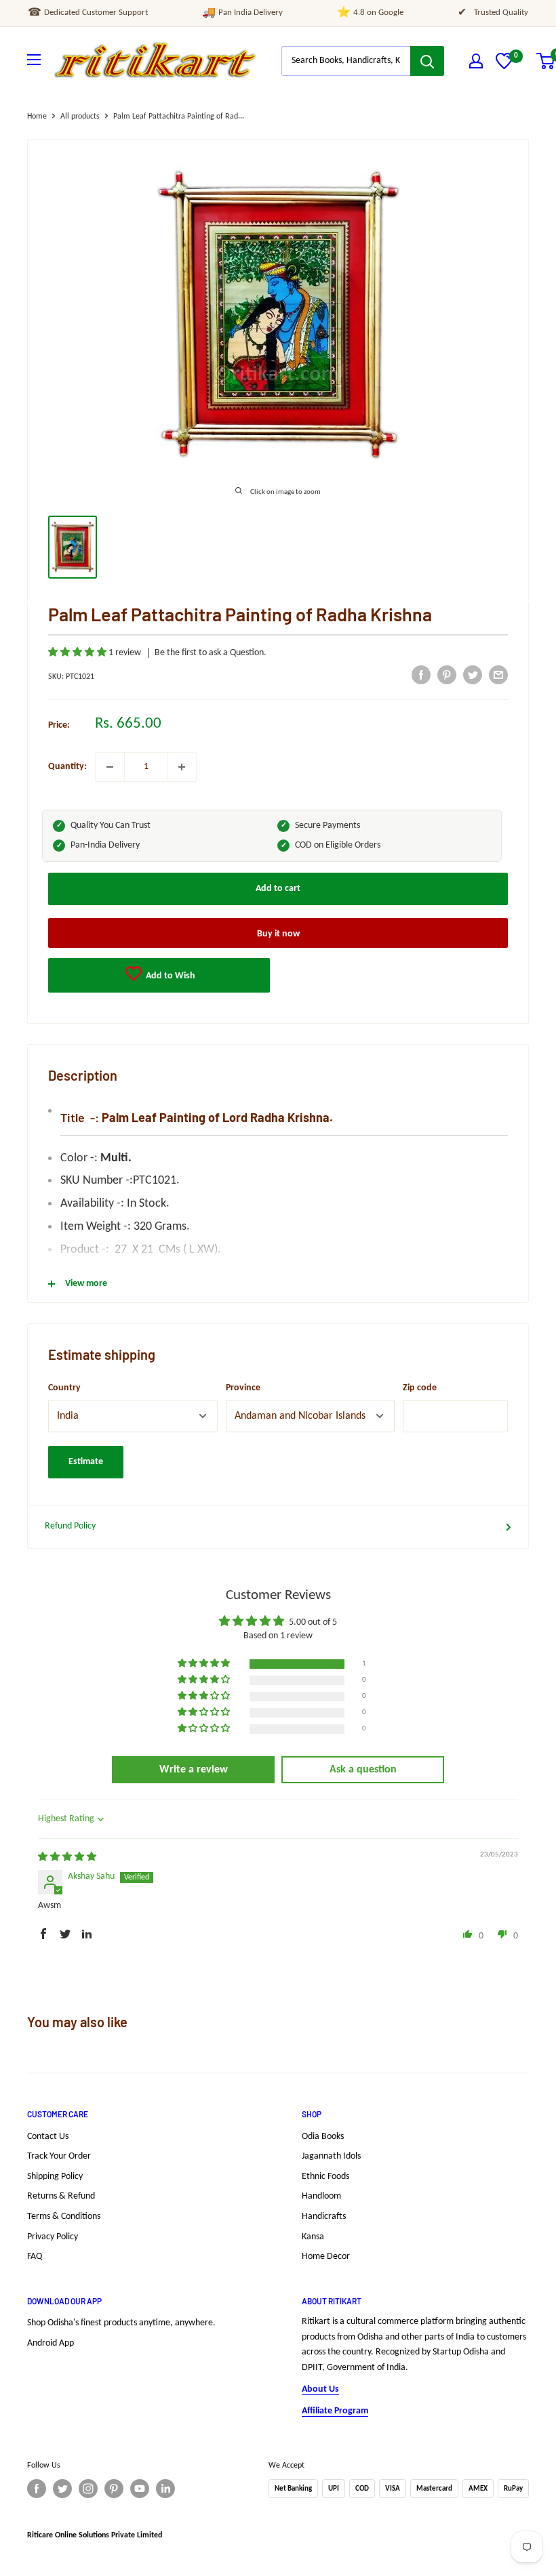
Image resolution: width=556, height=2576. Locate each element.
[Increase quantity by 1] (182, 767)
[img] (67, 1857)
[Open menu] (34, 60)
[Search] (427, 61)
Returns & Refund (61, 2196)
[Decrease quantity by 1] (110, 767)
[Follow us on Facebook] (37, 2489)
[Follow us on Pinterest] (114, 2489)
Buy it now (278, 934)
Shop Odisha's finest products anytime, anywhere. (121, 2323)
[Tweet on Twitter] (473, 675)
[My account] (476, 61)
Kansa (313, 2237)
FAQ (35, 2257)
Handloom (321, 2196)
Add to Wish (170, 976)
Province (243, 1388)
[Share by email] (498, 675)
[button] (78, 653)
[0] (504, 67)
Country (64, 1388)
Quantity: (67, 767)
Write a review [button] (194, 1770)
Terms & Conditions (64, 2217)
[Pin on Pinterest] (447, 675)
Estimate (86, 1462)
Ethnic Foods (325, 2177)
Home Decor (326, 2257)
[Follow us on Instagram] (88, 2489)
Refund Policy (70, 1526)
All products (80, 117)
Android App (51, 2343)
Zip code (420, 1388)
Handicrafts (324, 2217)
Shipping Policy (55, 2177)
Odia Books (323, 2137)
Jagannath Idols (331, 2156)
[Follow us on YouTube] (140, 2489)
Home (37, 117)
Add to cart (278, 889)
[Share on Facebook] (421, 675)
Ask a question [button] (363, 1770)
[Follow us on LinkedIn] (165, 2489)
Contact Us (48, 2137)
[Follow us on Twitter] (62, 2489)
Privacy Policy (53, 2237)
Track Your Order (59, 2156)
